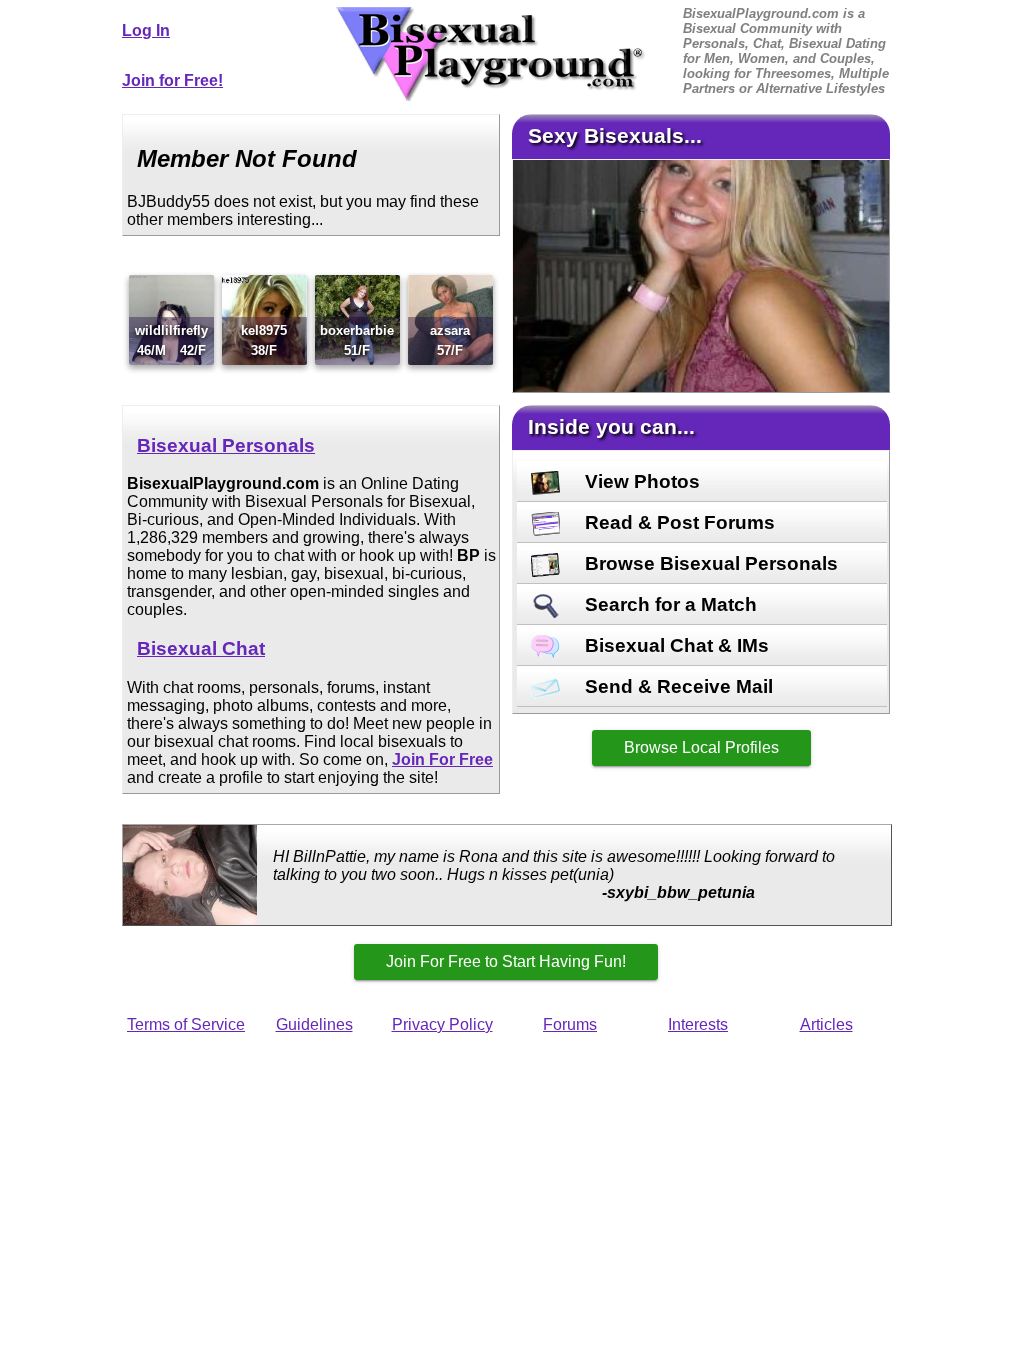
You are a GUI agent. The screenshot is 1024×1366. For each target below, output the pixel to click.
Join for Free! (172, 80)
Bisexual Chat (201, 648)
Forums (570, 1024)
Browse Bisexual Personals (709, 563)
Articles (826, 1024)
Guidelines (314, 1024)
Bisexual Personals (226, 445)
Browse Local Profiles (701, 747)
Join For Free (442, 759)
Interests (698, 1024)
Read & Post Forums (677, 522)
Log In (146, 30)
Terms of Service (186, 1024)
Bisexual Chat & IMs (674, 645)
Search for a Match (668, 604)
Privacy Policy (442, 1024)
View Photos (640, 481)
